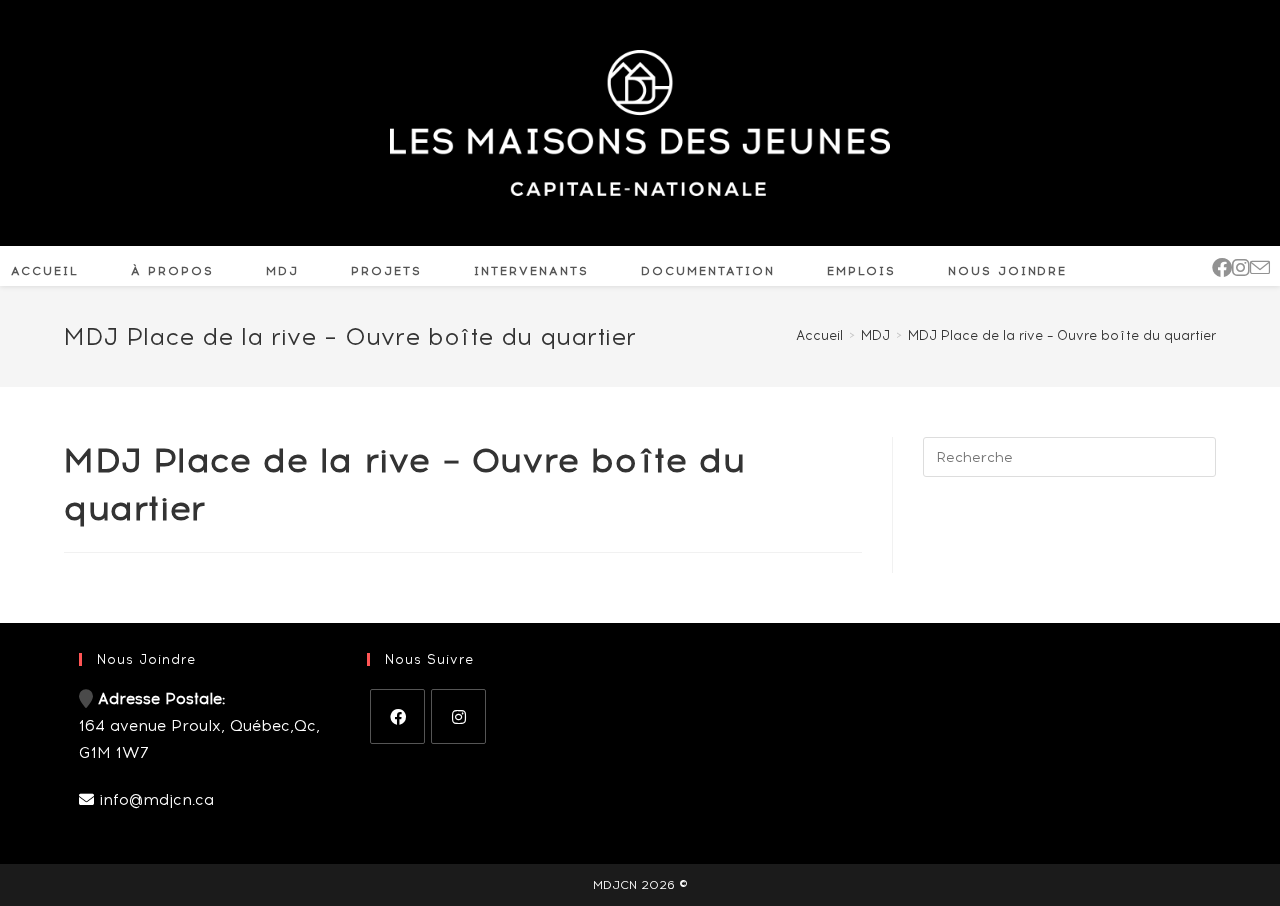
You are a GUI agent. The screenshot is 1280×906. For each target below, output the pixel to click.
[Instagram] (458, 716)
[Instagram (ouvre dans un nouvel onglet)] (1241, 268)
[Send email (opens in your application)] (1260, 268)
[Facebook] (397, 716)
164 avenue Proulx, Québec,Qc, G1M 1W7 (199, 726)
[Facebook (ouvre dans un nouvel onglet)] (1222, 268)
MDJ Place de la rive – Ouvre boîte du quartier (1062, 335)
